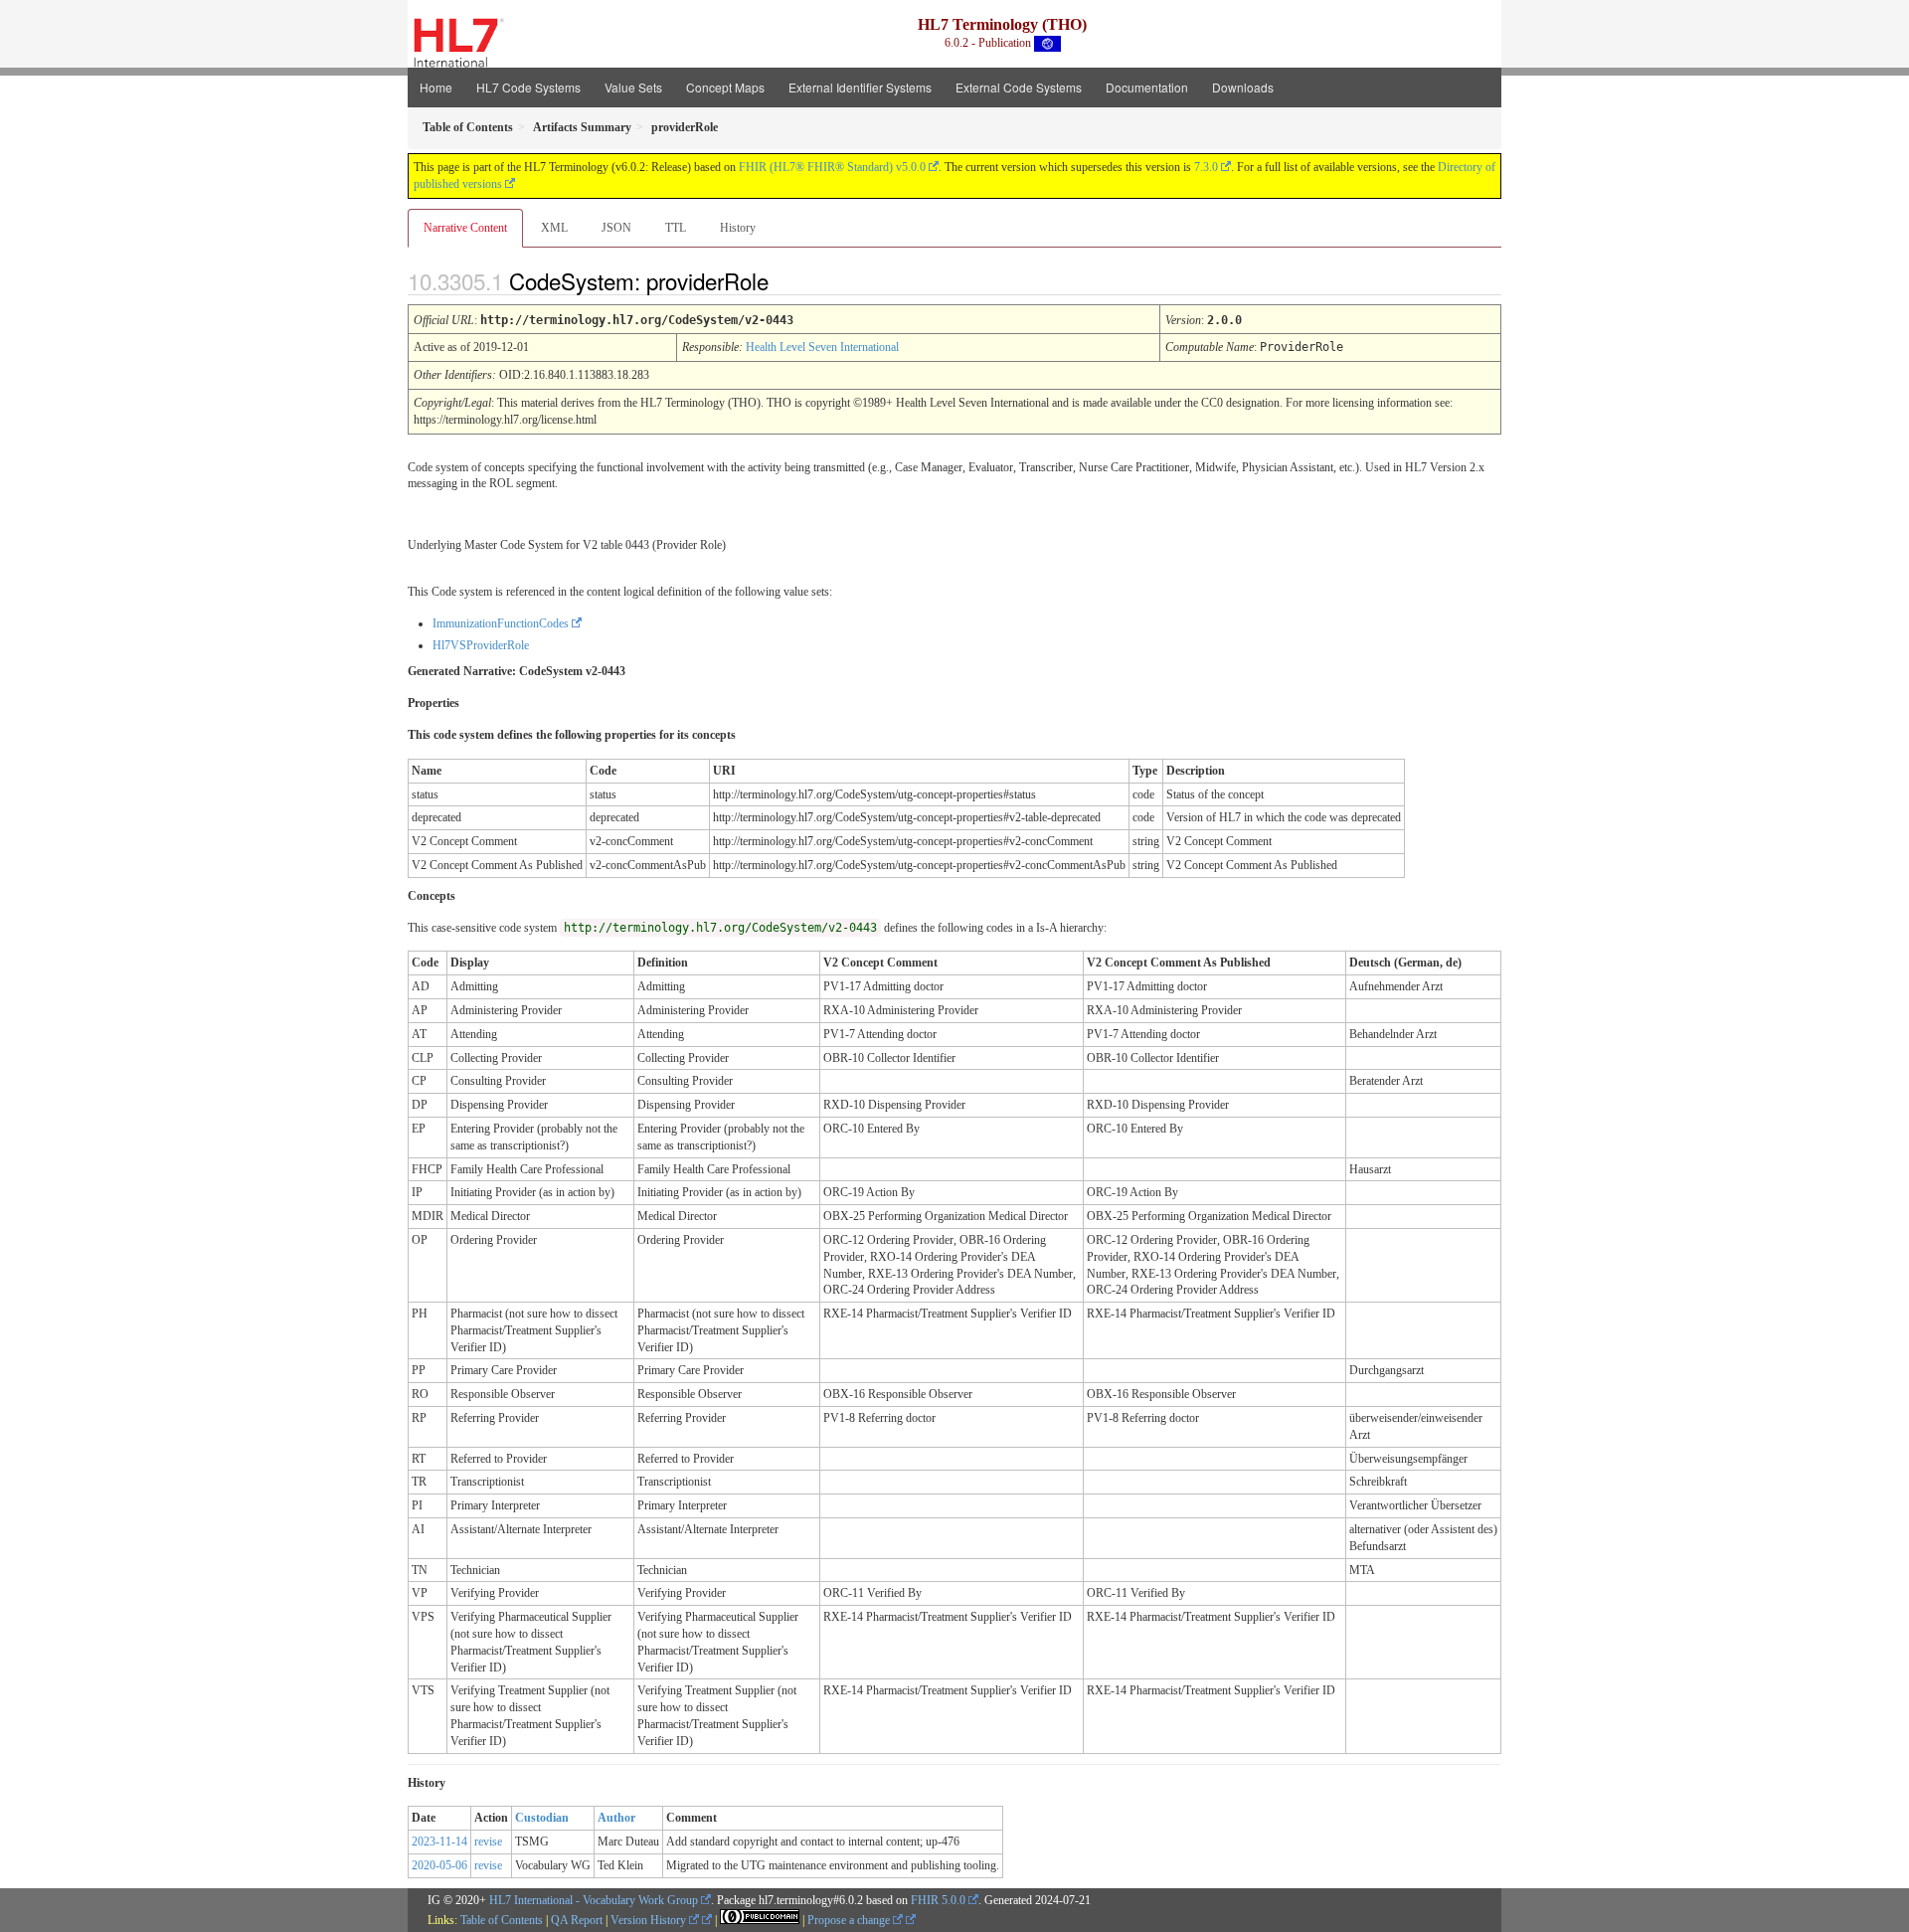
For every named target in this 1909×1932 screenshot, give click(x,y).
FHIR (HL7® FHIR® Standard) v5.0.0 (832, 167)
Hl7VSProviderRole (481, 645)
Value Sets (633, 87)
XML (554, 228)
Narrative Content (465, 228)
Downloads (1243, 87)
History (738, 228)
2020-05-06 (439, 1865)
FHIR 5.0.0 (938, 1900)
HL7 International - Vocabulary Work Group (594, 1900)
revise (488, 1842)
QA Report (577, 1920)
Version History (650, 1920)
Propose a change (850, 1920)
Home (436, 87)
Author (616, 1818)
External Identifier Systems (860, 87)
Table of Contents (502, 1920)
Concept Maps (725, 87)
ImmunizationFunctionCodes (501, 623)
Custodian (542, 1818)
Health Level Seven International (822, 347)
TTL (676, 228)
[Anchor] (785, 280)
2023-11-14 (439, 1842)
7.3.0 (1206, 167)
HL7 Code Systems (528, 87)
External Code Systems (1019, 87)
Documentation (1147, 87)
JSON (616, 228)
